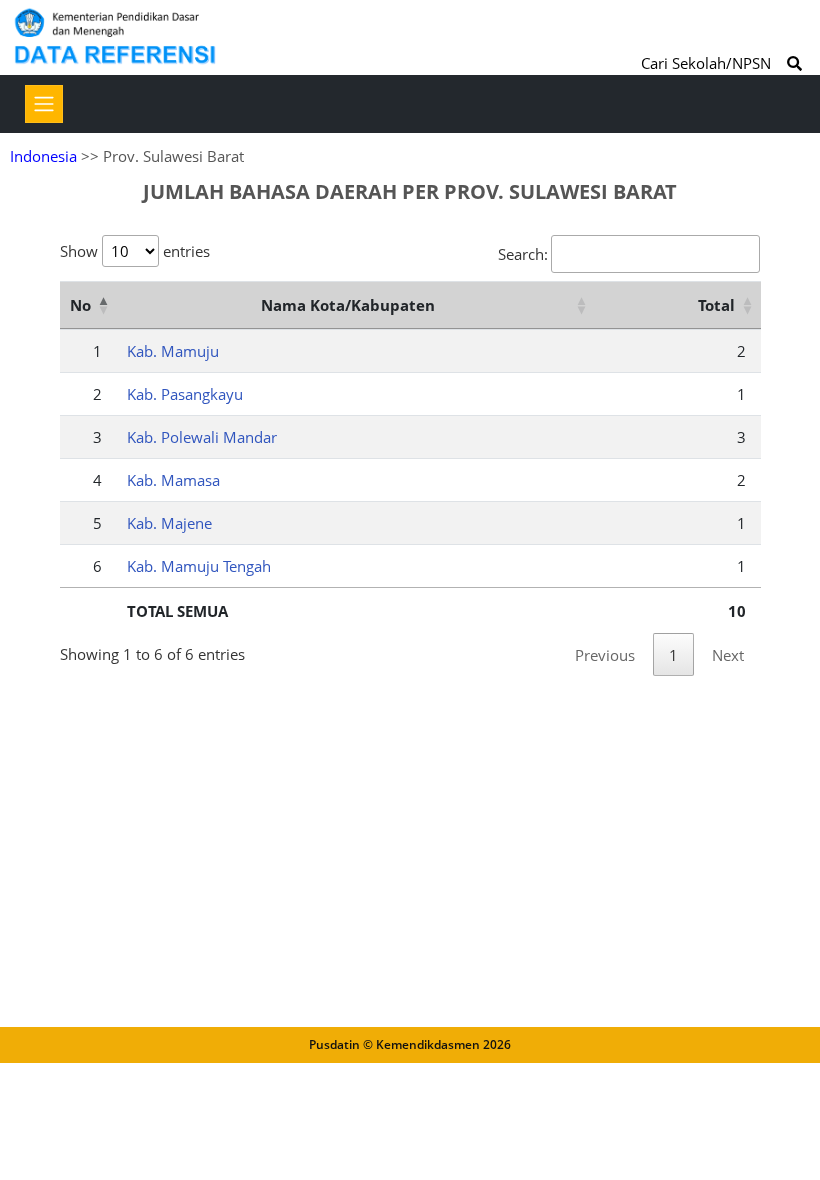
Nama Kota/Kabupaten (348, 305)
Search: (523, 254)
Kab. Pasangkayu (185, 394)
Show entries (135, 251)
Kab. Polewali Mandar (202, 437)
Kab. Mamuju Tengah (199, 566)
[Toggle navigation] (44, 104)
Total (716, 305)
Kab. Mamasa (173, 480)
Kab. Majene (169, 523)
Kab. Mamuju (173, 351)
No (80, 305)
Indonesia (43, 156)
